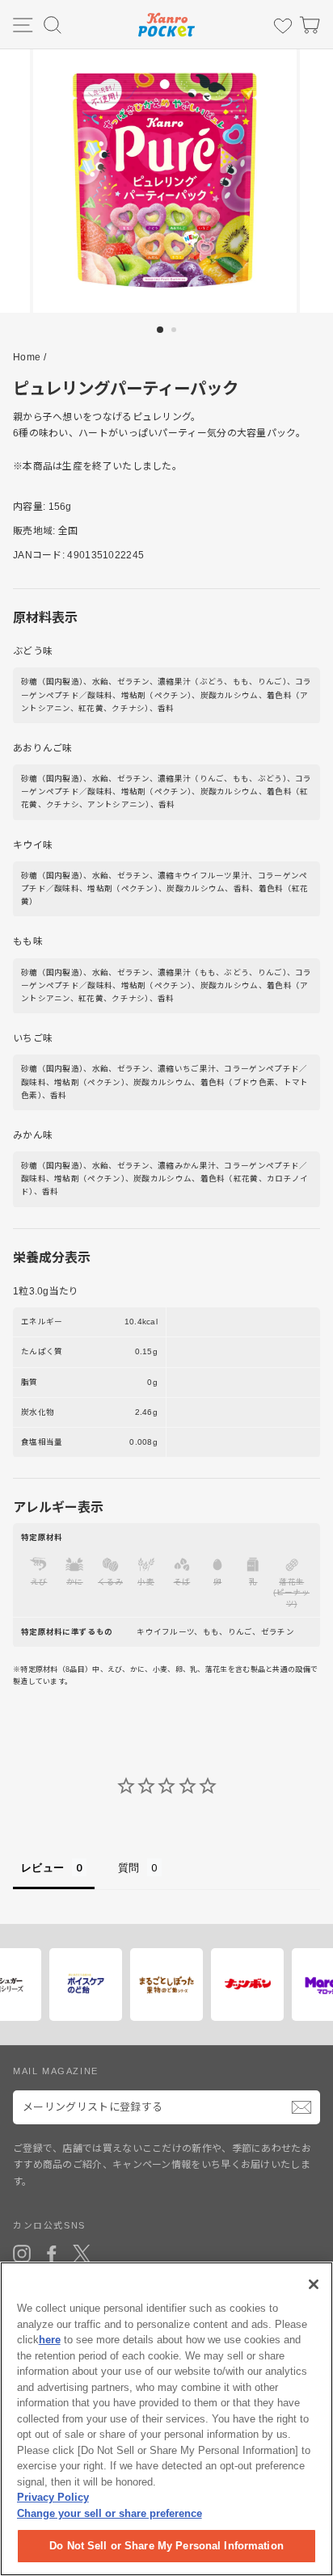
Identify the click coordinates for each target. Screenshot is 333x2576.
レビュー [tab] (42, 1867)
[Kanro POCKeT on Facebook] (52, 2254)
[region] (166, 2419)
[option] (166, 181)
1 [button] (161, 330)
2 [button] (175, 331)
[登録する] (301, 2107)
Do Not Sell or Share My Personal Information (166, 2546)
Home (27, 357)
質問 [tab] (129, 1867)
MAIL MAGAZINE (56, 2071)
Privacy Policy (53, 2497)
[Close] (314, 2284)
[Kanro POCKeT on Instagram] (22, 2254)
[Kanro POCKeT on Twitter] (82, 2254)
